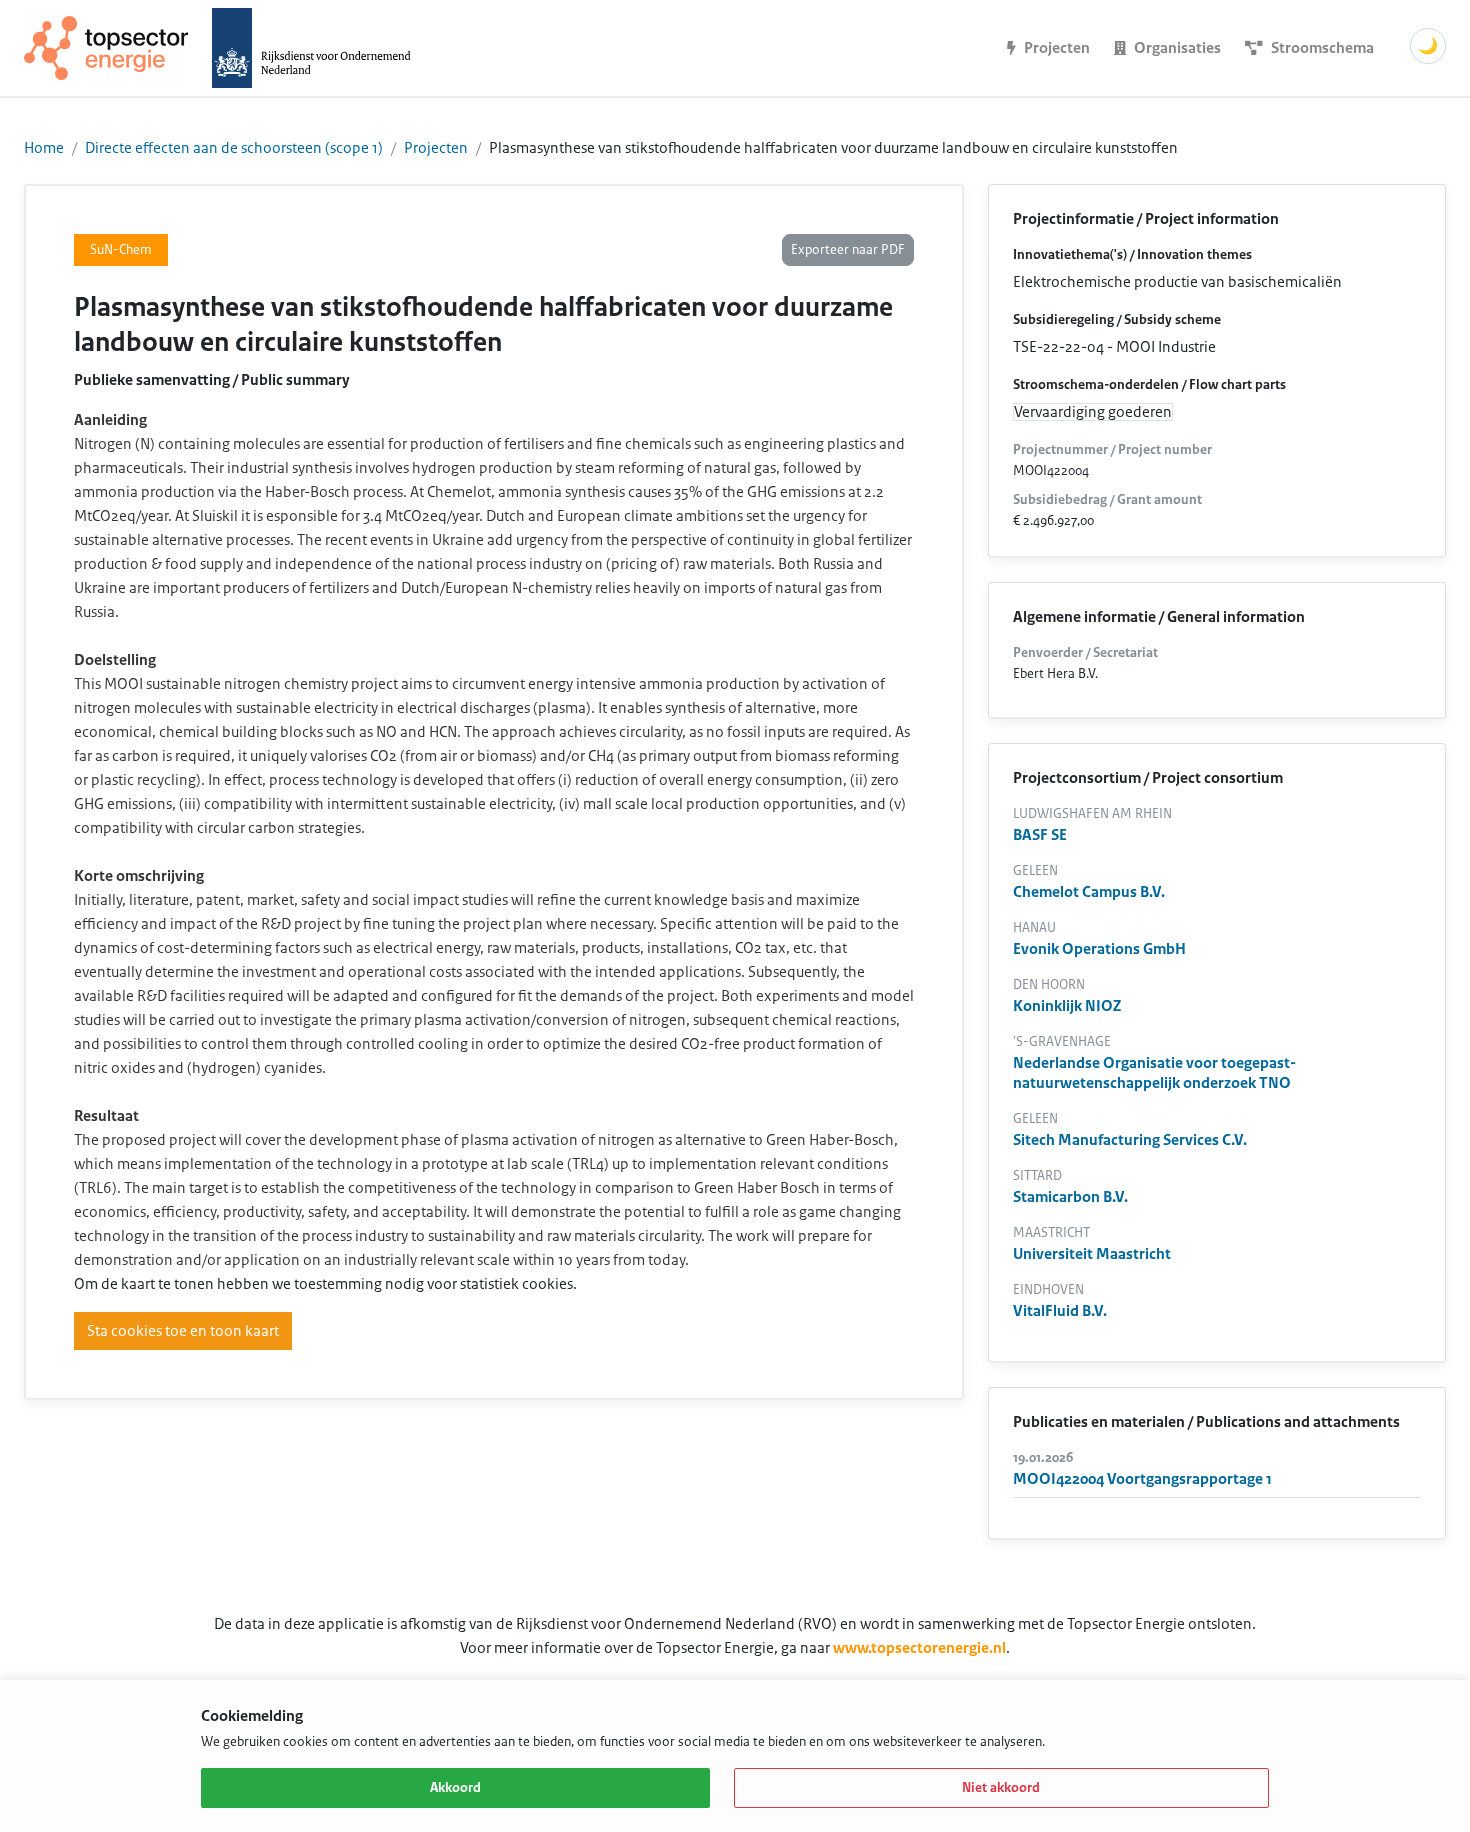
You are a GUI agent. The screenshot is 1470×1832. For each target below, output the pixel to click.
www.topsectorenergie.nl (919, 1648)
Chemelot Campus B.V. (1089, 892)
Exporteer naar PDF (848, 250)
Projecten (436, 148)
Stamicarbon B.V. (1070, 1197)
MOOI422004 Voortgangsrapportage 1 (1142, 1479)
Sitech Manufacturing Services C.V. (1130, 1140)
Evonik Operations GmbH (1099, 949)
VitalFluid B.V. (1060, 1311)
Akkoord (455, 1788)
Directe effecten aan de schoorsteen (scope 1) (234, 148)
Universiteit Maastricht (1092, 1254)
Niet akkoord (1001, 1788)
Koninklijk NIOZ (1067, 1006)
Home (44, 148)
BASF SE (1040, 835)
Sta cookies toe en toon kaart (183, 1331)
